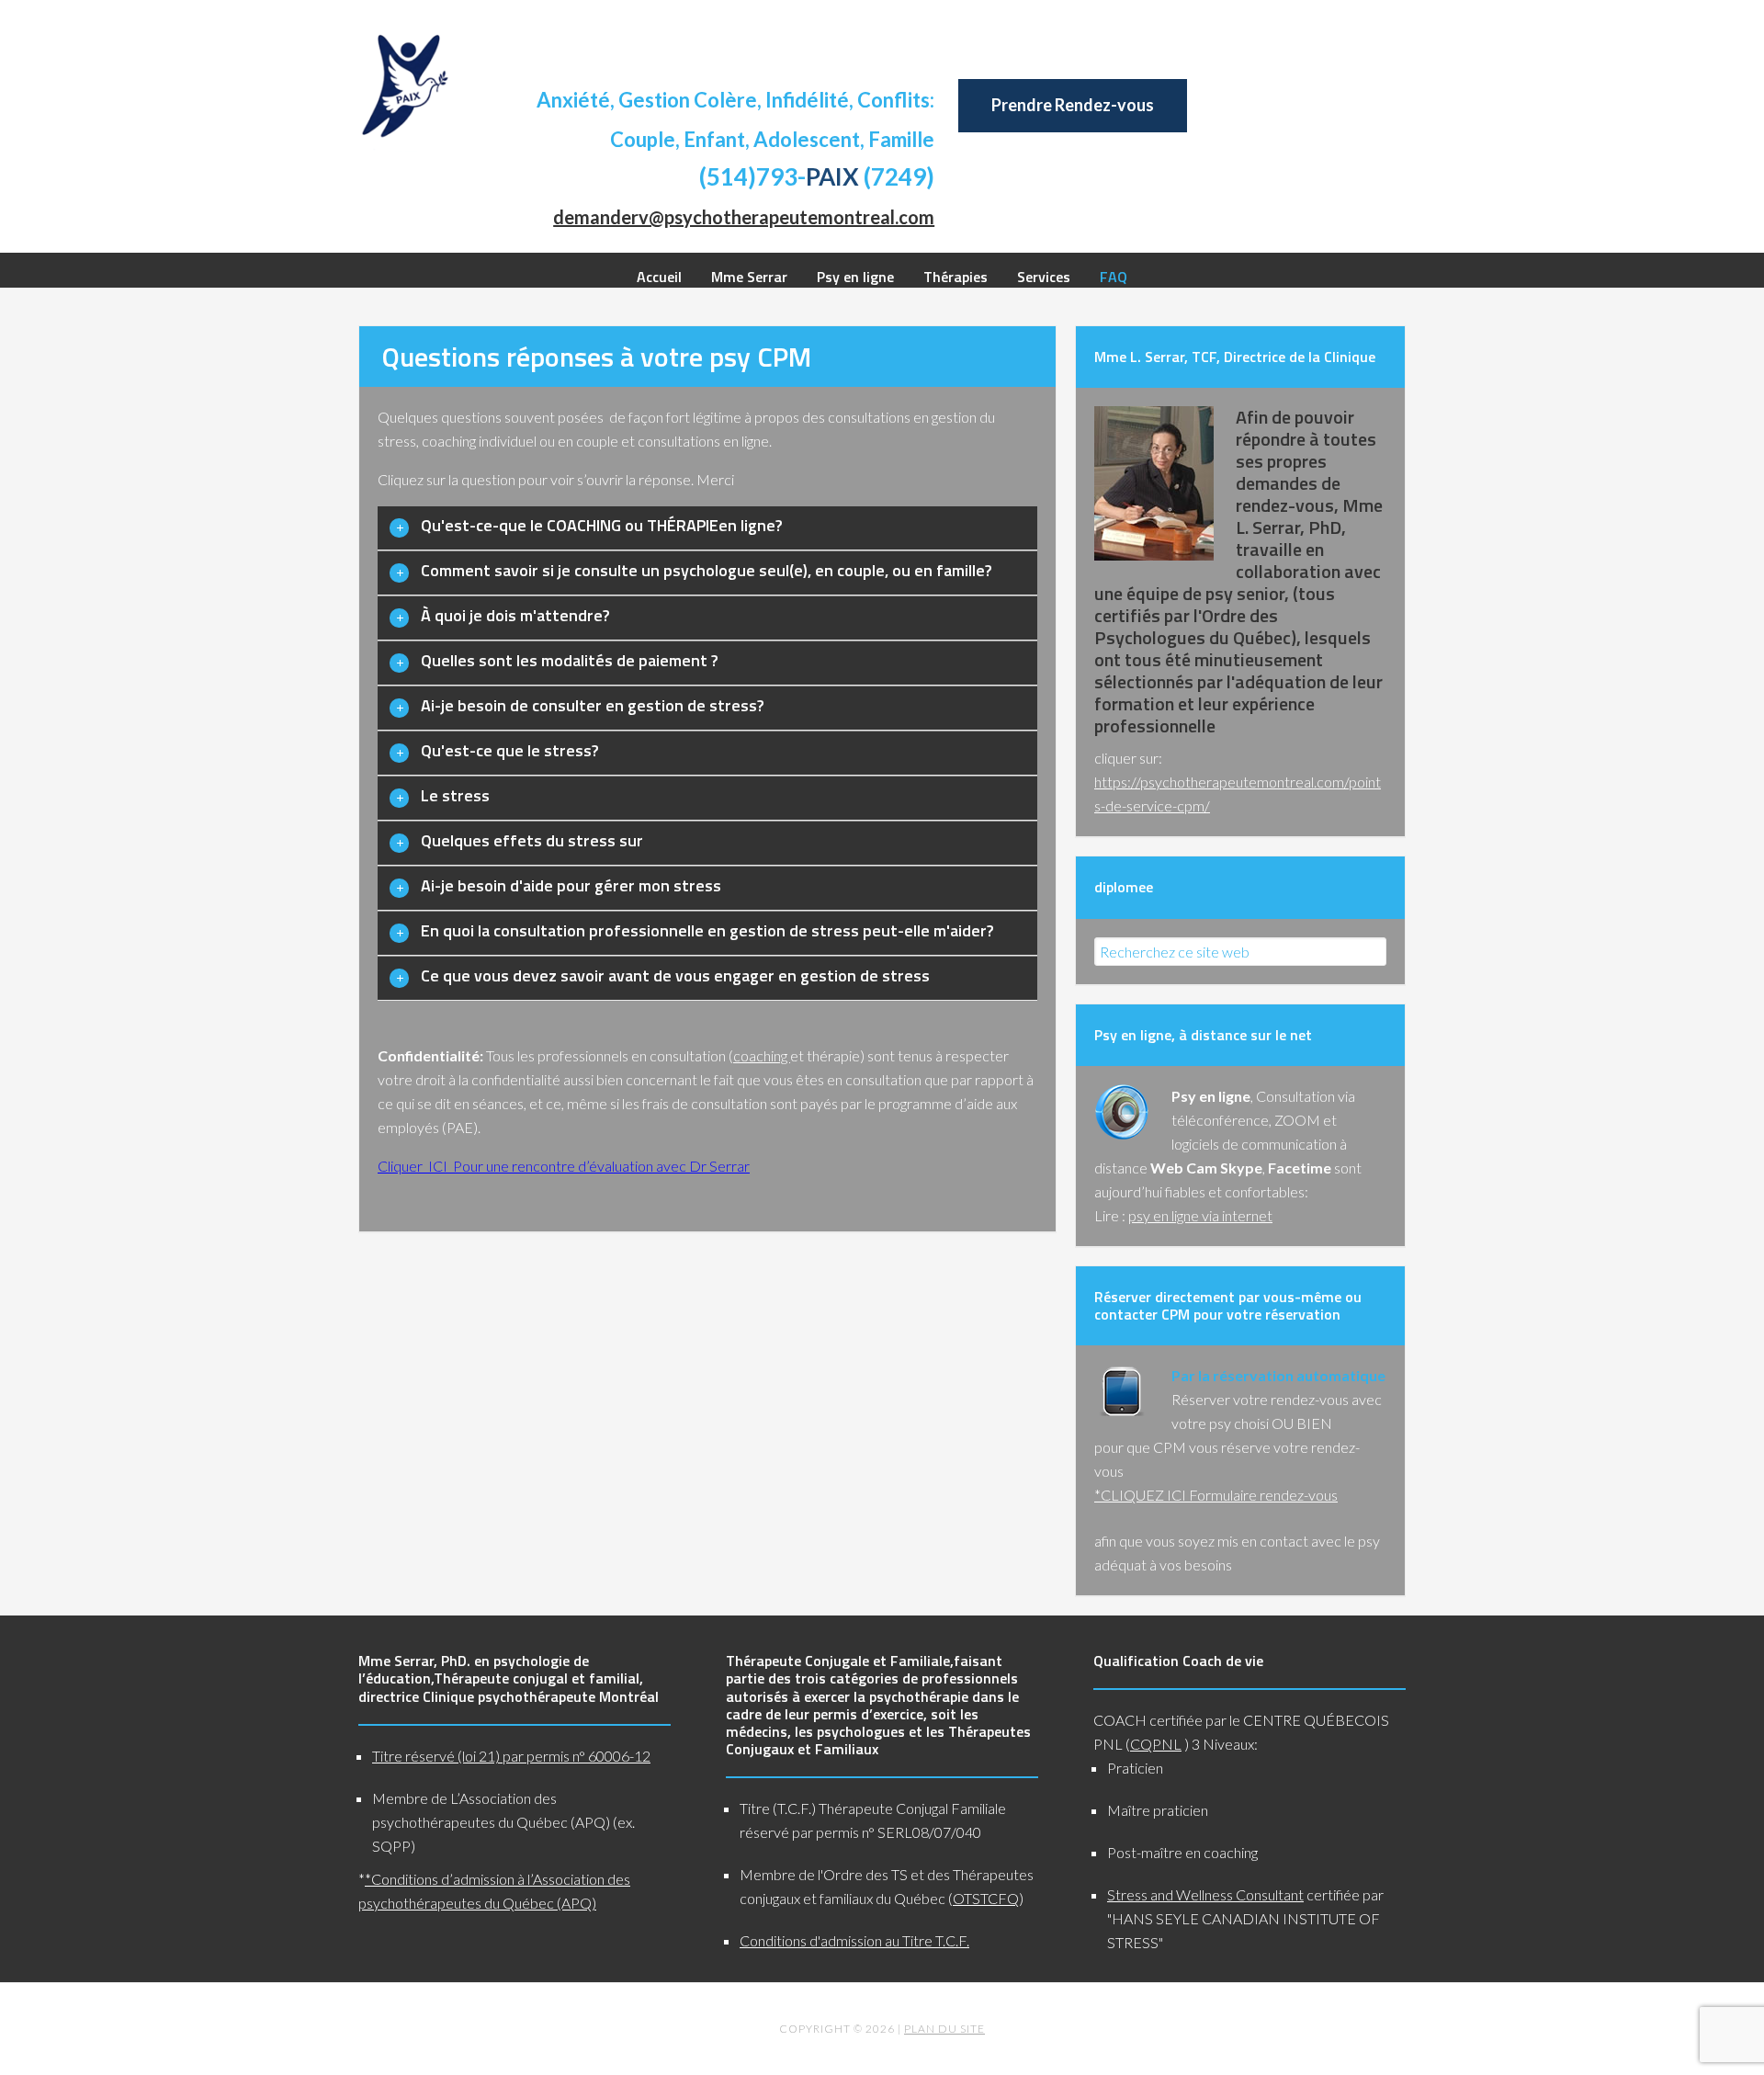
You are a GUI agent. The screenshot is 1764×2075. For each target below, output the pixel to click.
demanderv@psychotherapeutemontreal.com (744, 217)
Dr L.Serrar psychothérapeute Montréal (404, 85)
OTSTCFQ (986, 1898)
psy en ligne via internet (1200, 1215)
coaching (762, 1055)
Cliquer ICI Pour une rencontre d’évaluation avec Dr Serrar (564, 1166)
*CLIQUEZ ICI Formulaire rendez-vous (1216, 1495)
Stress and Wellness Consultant (1205, 1894)
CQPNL (1156, 1744)
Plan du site (944, 2029)
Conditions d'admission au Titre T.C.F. (854, 1940)
